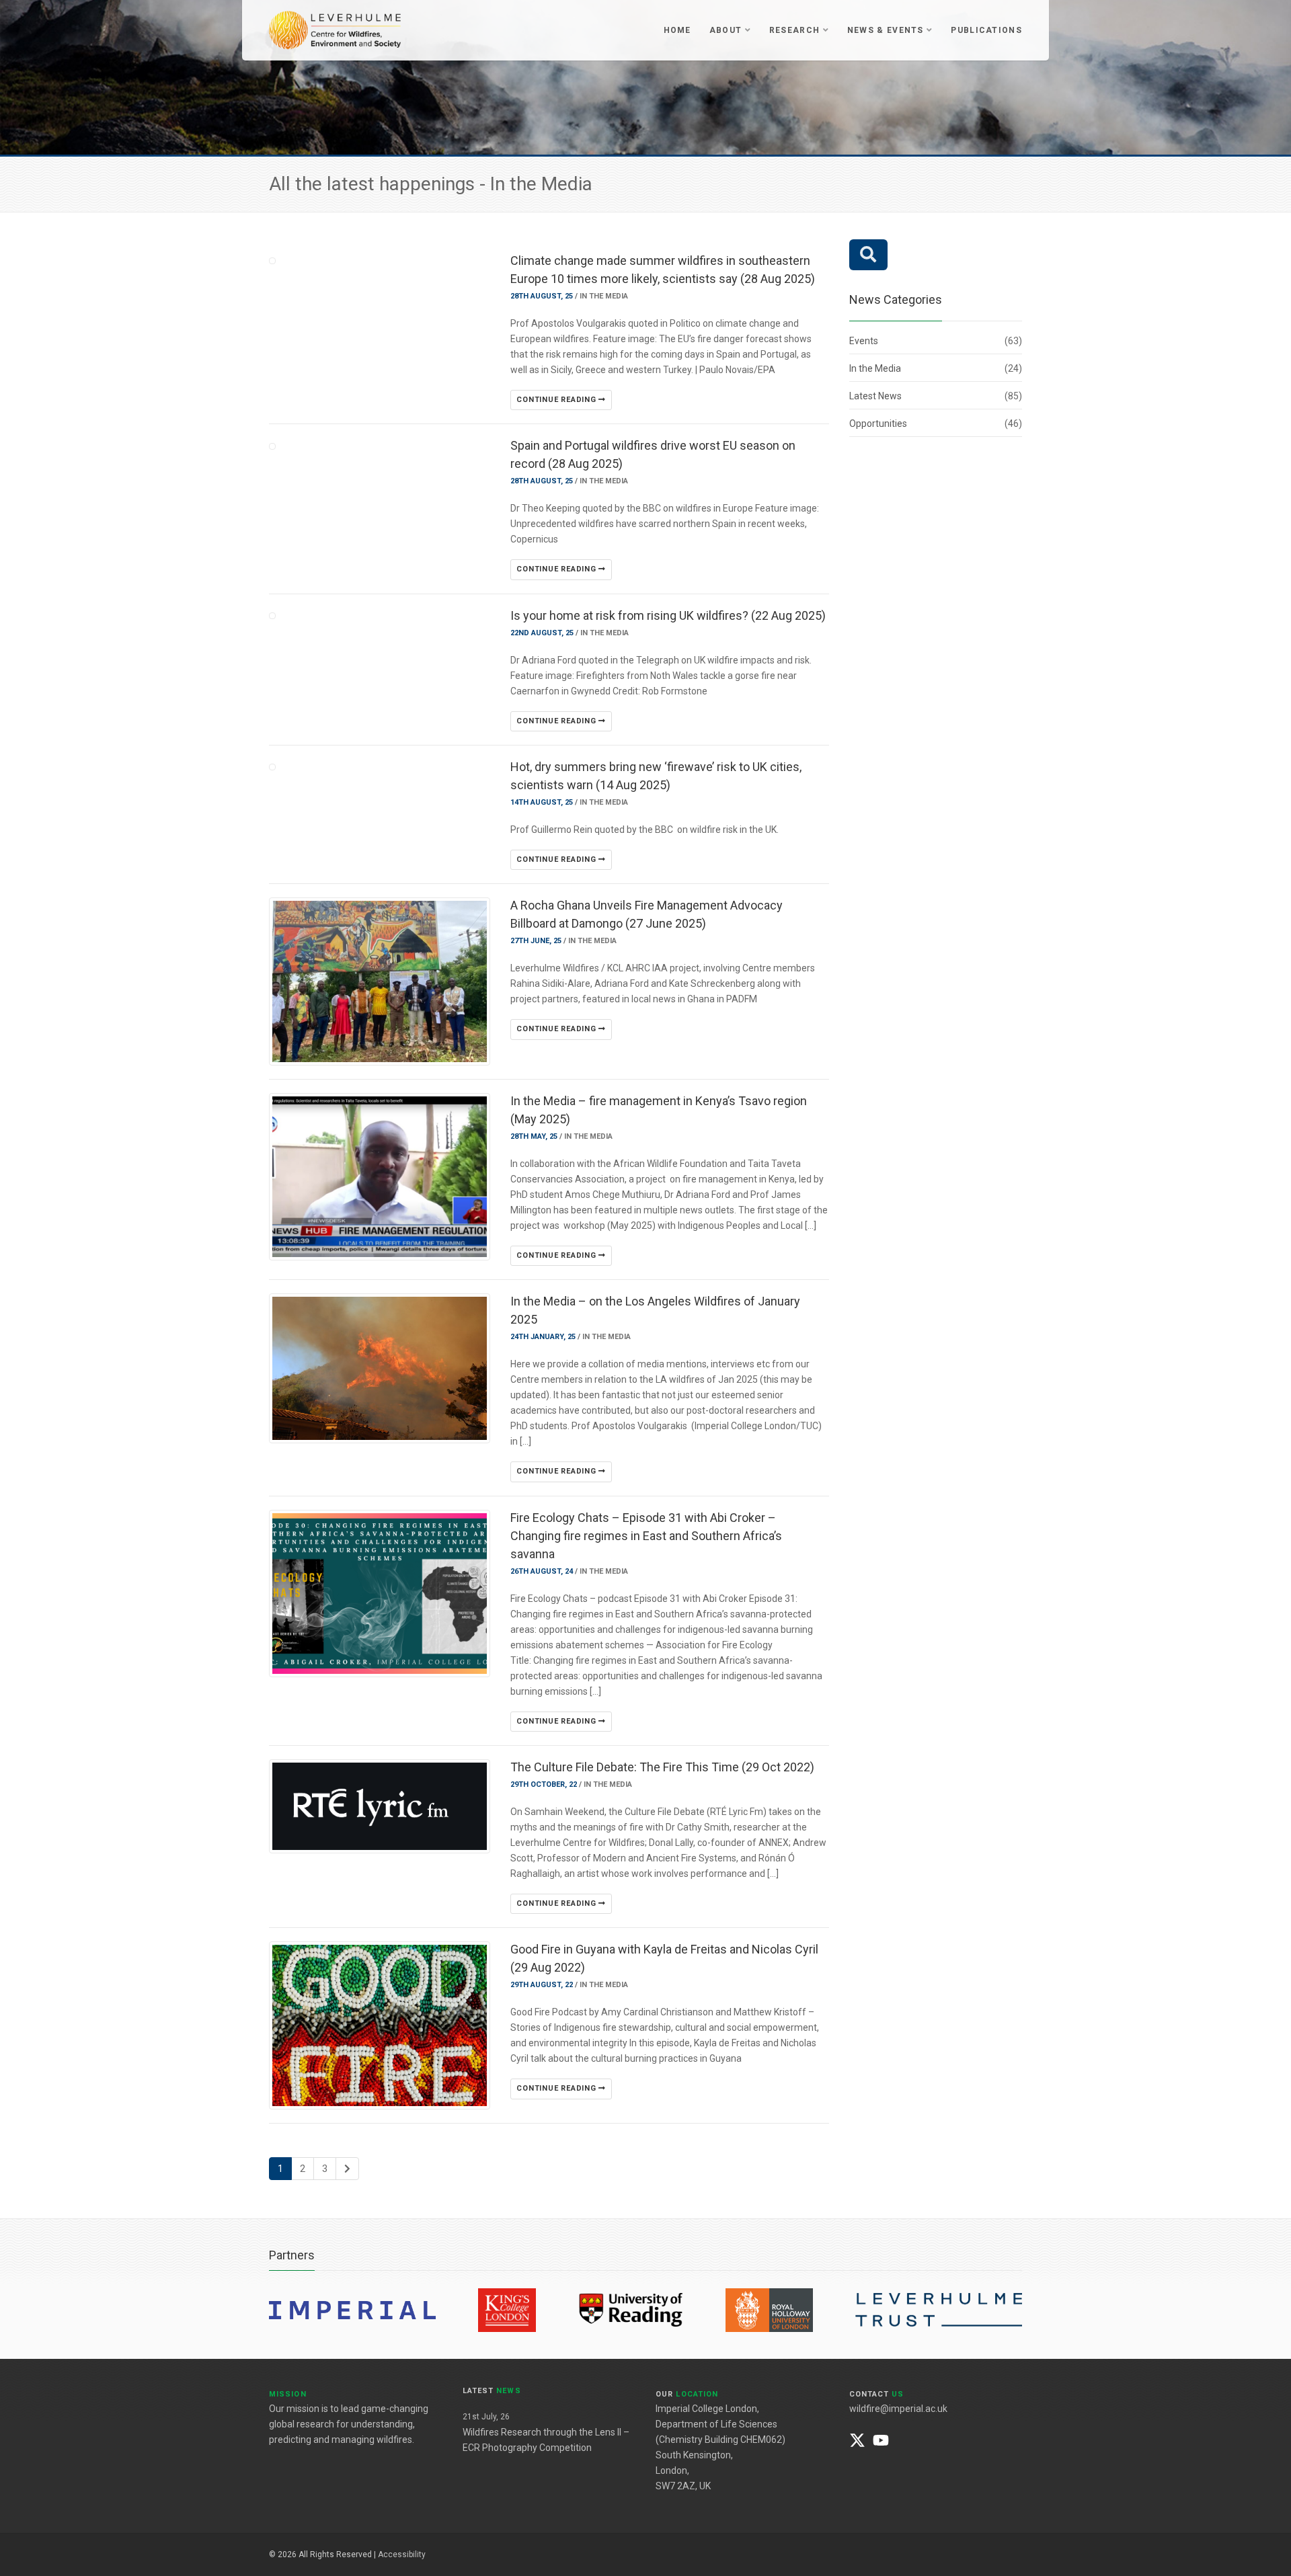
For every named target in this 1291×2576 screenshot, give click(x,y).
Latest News (875, 396)
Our (687, 2394)
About (726, 30)
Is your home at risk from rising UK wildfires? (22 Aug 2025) (668, 615)
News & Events (886, 30)
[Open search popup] (868, 255)
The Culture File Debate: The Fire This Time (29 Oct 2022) (662, 1767)
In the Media (604, 296)
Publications (986, 30)
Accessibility (402, 2554)
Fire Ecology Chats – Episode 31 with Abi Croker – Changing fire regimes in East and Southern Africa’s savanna (646, 1536)
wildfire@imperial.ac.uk (898, 2409)
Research (794, 30)
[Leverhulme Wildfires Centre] (335, 29)
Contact (877, 2394)
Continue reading (557, 400)
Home (677, 30)
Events (864, 341)
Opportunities (878, 424)
